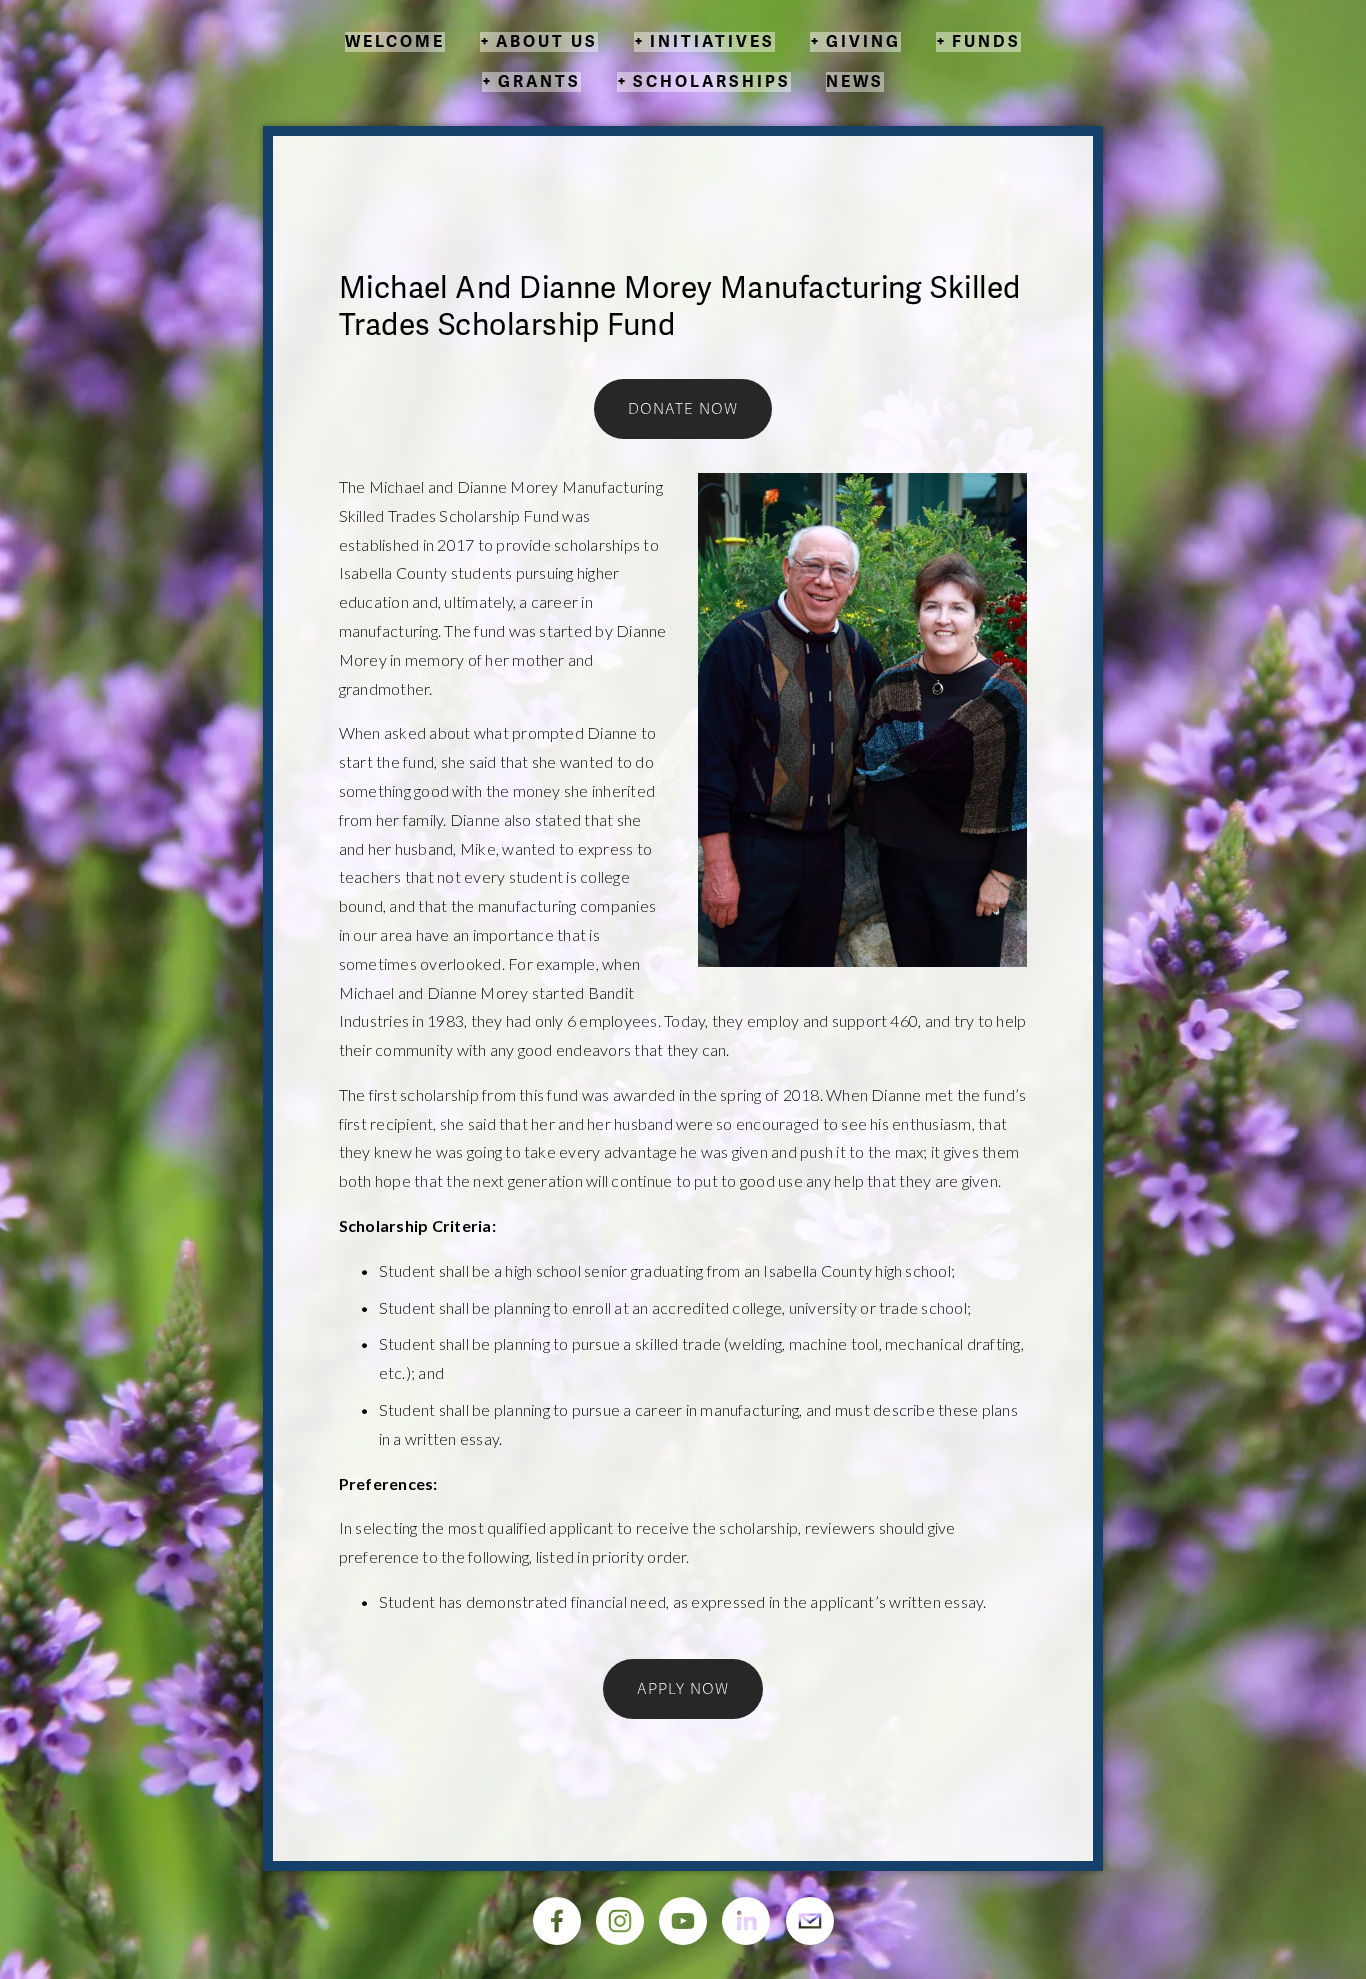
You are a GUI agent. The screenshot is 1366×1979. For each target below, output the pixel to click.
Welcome (395, 42)
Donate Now (683, 409)
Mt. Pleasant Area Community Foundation (682, 173)
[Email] (810, 1921)
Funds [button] (986, 42)
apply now (683, 1689)
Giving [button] (863, 42)
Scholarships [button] (712, 82)
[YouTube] (683, 1921)
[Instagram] (620, 1921)
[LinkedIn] (746, 1921)
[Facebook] (557, 1921)
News (855, 82)
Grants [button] (539, 82)
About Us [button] (547, 42)
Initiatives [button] (712, 42)
